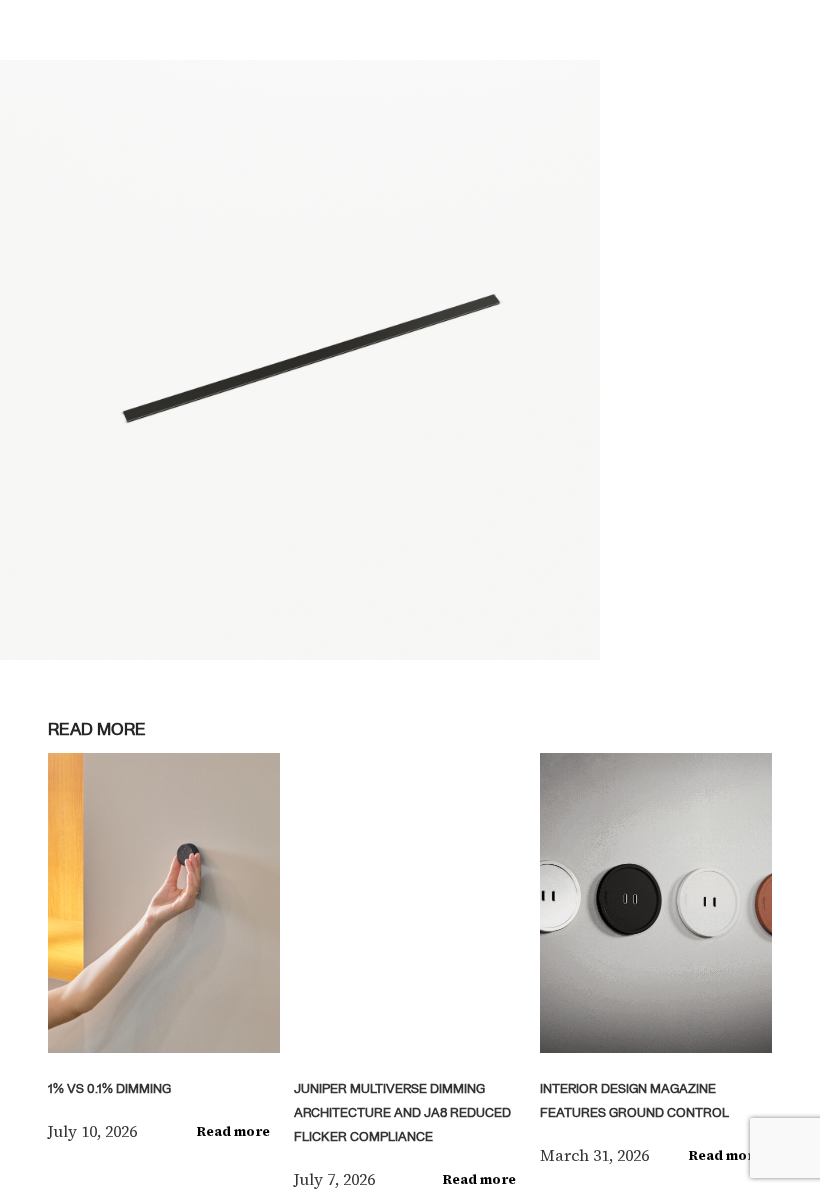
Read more (233, 1131)
